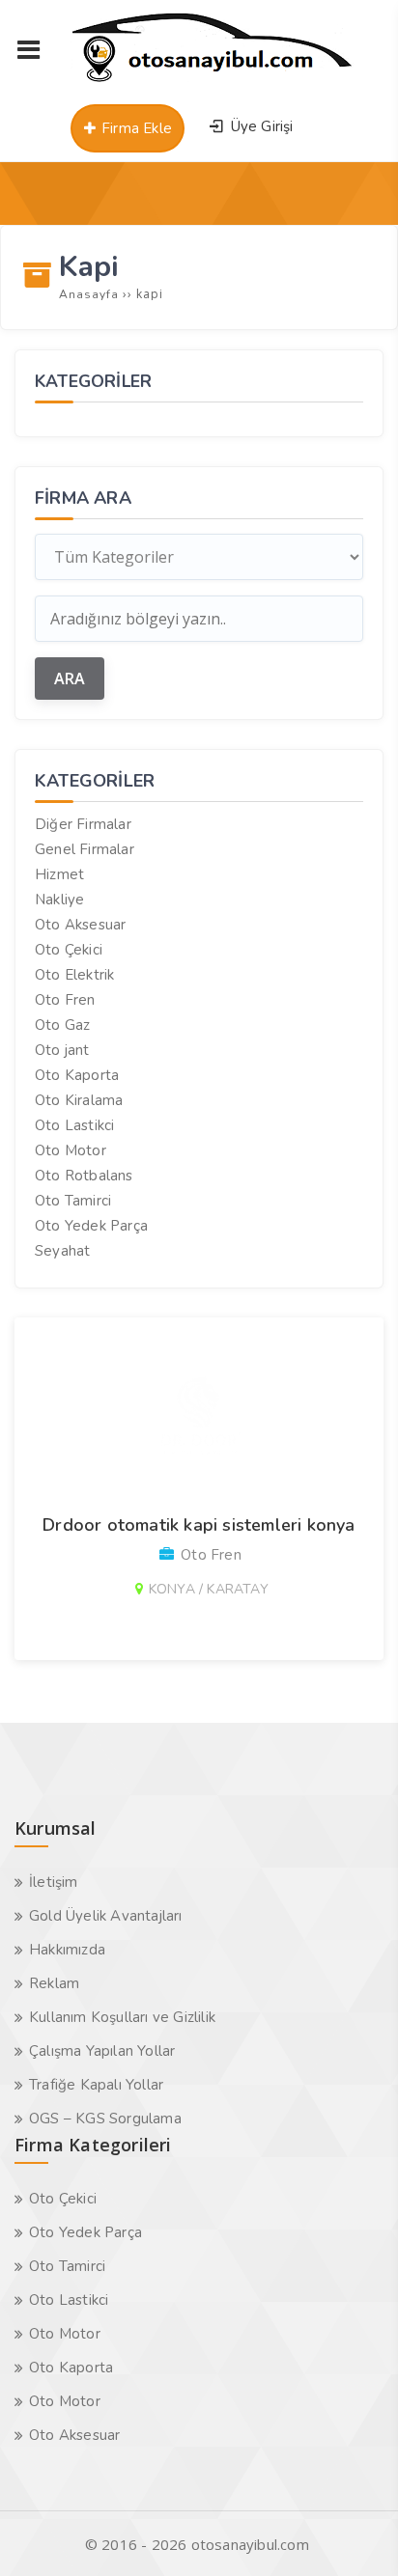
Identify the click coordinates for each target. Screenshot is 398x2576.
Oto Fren (65, 1000)
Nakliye (59, 900)
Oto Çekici (69, 950)
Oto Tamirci (73, 1201)
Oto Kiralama (79, 1100)
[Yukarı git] (355, 2533)
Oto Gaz (62, 1025)
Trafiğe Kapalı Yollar (96, 2085)
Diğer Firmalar (83, 824)
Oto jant (62, 1050)
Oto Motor (71, 1150)
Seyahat (62, 1251)
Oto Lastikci (74, 1125)
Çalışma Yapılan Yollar (102, 2051)
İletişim (54, 1882)
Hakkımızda (67, 1950)
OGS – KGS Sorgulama (105, 2119)
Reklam (54, 1983)
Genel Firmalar (85, 849)
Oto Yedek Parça (91, 1226)
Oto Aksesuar (80, 925)
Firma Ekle (135, 128)
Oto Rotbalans (84, 1176)
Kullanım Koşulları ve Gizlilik (122, 2017)
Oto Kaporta (77, 1075)
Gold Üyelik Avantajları (106, 1916)
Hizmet (59, 874)
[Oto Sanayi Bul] (213, 82)
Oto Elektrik (74, 975)
